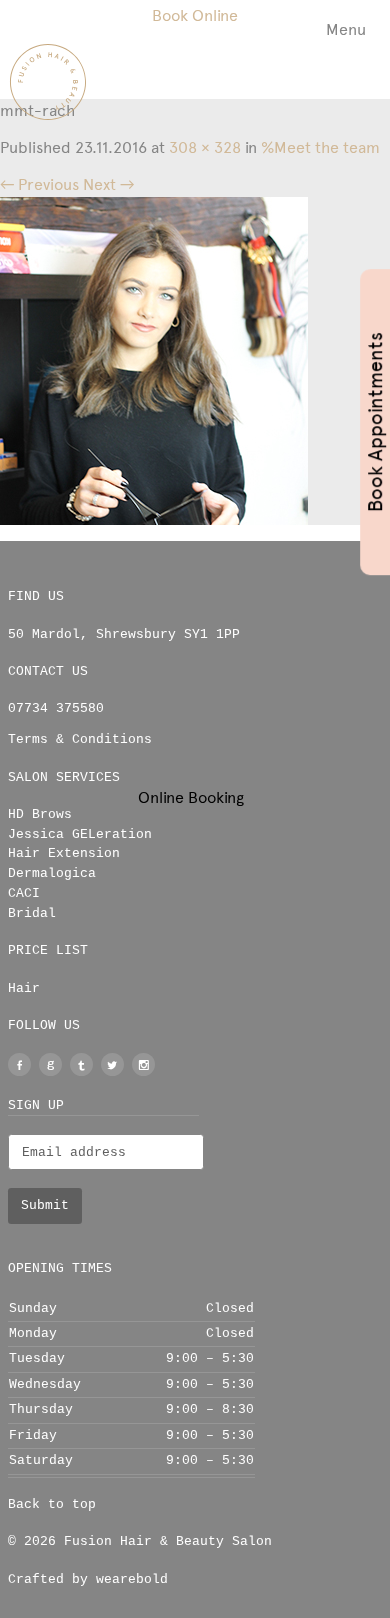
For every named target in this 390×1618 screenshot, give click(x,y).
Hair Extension (64, 853)
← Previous (39, 184)
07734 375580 (56, 708)
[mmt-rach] (154, 359)
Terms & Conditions (80, 739)
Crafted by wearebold (88, 1579)
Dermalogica (52, 873)
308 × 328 (205, 147)
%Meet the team (320, 147)
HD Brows (40, 814)
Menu (346, 29)
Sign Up (36, 1105)
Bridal (32, 913)
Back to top (52, 1504)
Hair (24, 988)
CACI (24, 893)
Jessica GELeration (80, 834)
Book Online (195, 15)
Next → (108, 184)
